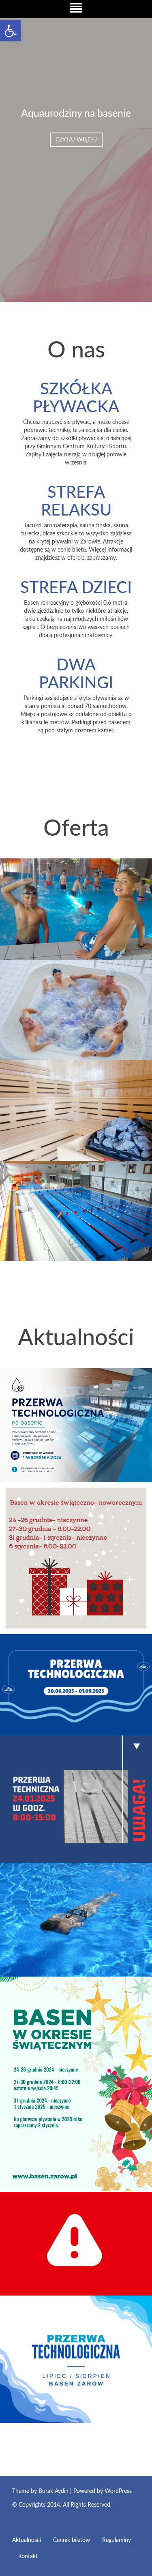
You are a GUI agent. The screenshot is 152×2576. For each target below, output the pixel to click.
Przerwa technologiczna (55, 1722)
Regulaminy (117, 2540)
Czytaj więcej (76, 140)
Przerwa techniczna (46, 1849)
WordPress (118, 2491)
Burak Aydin (54, 2491)
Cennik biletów (72, 2540)
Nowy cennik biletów (49, 1963)
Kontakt (28, 2557)
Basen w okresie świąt (51, 2178)
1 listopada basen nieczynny (63, 2282)
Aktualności (27, 2540)
